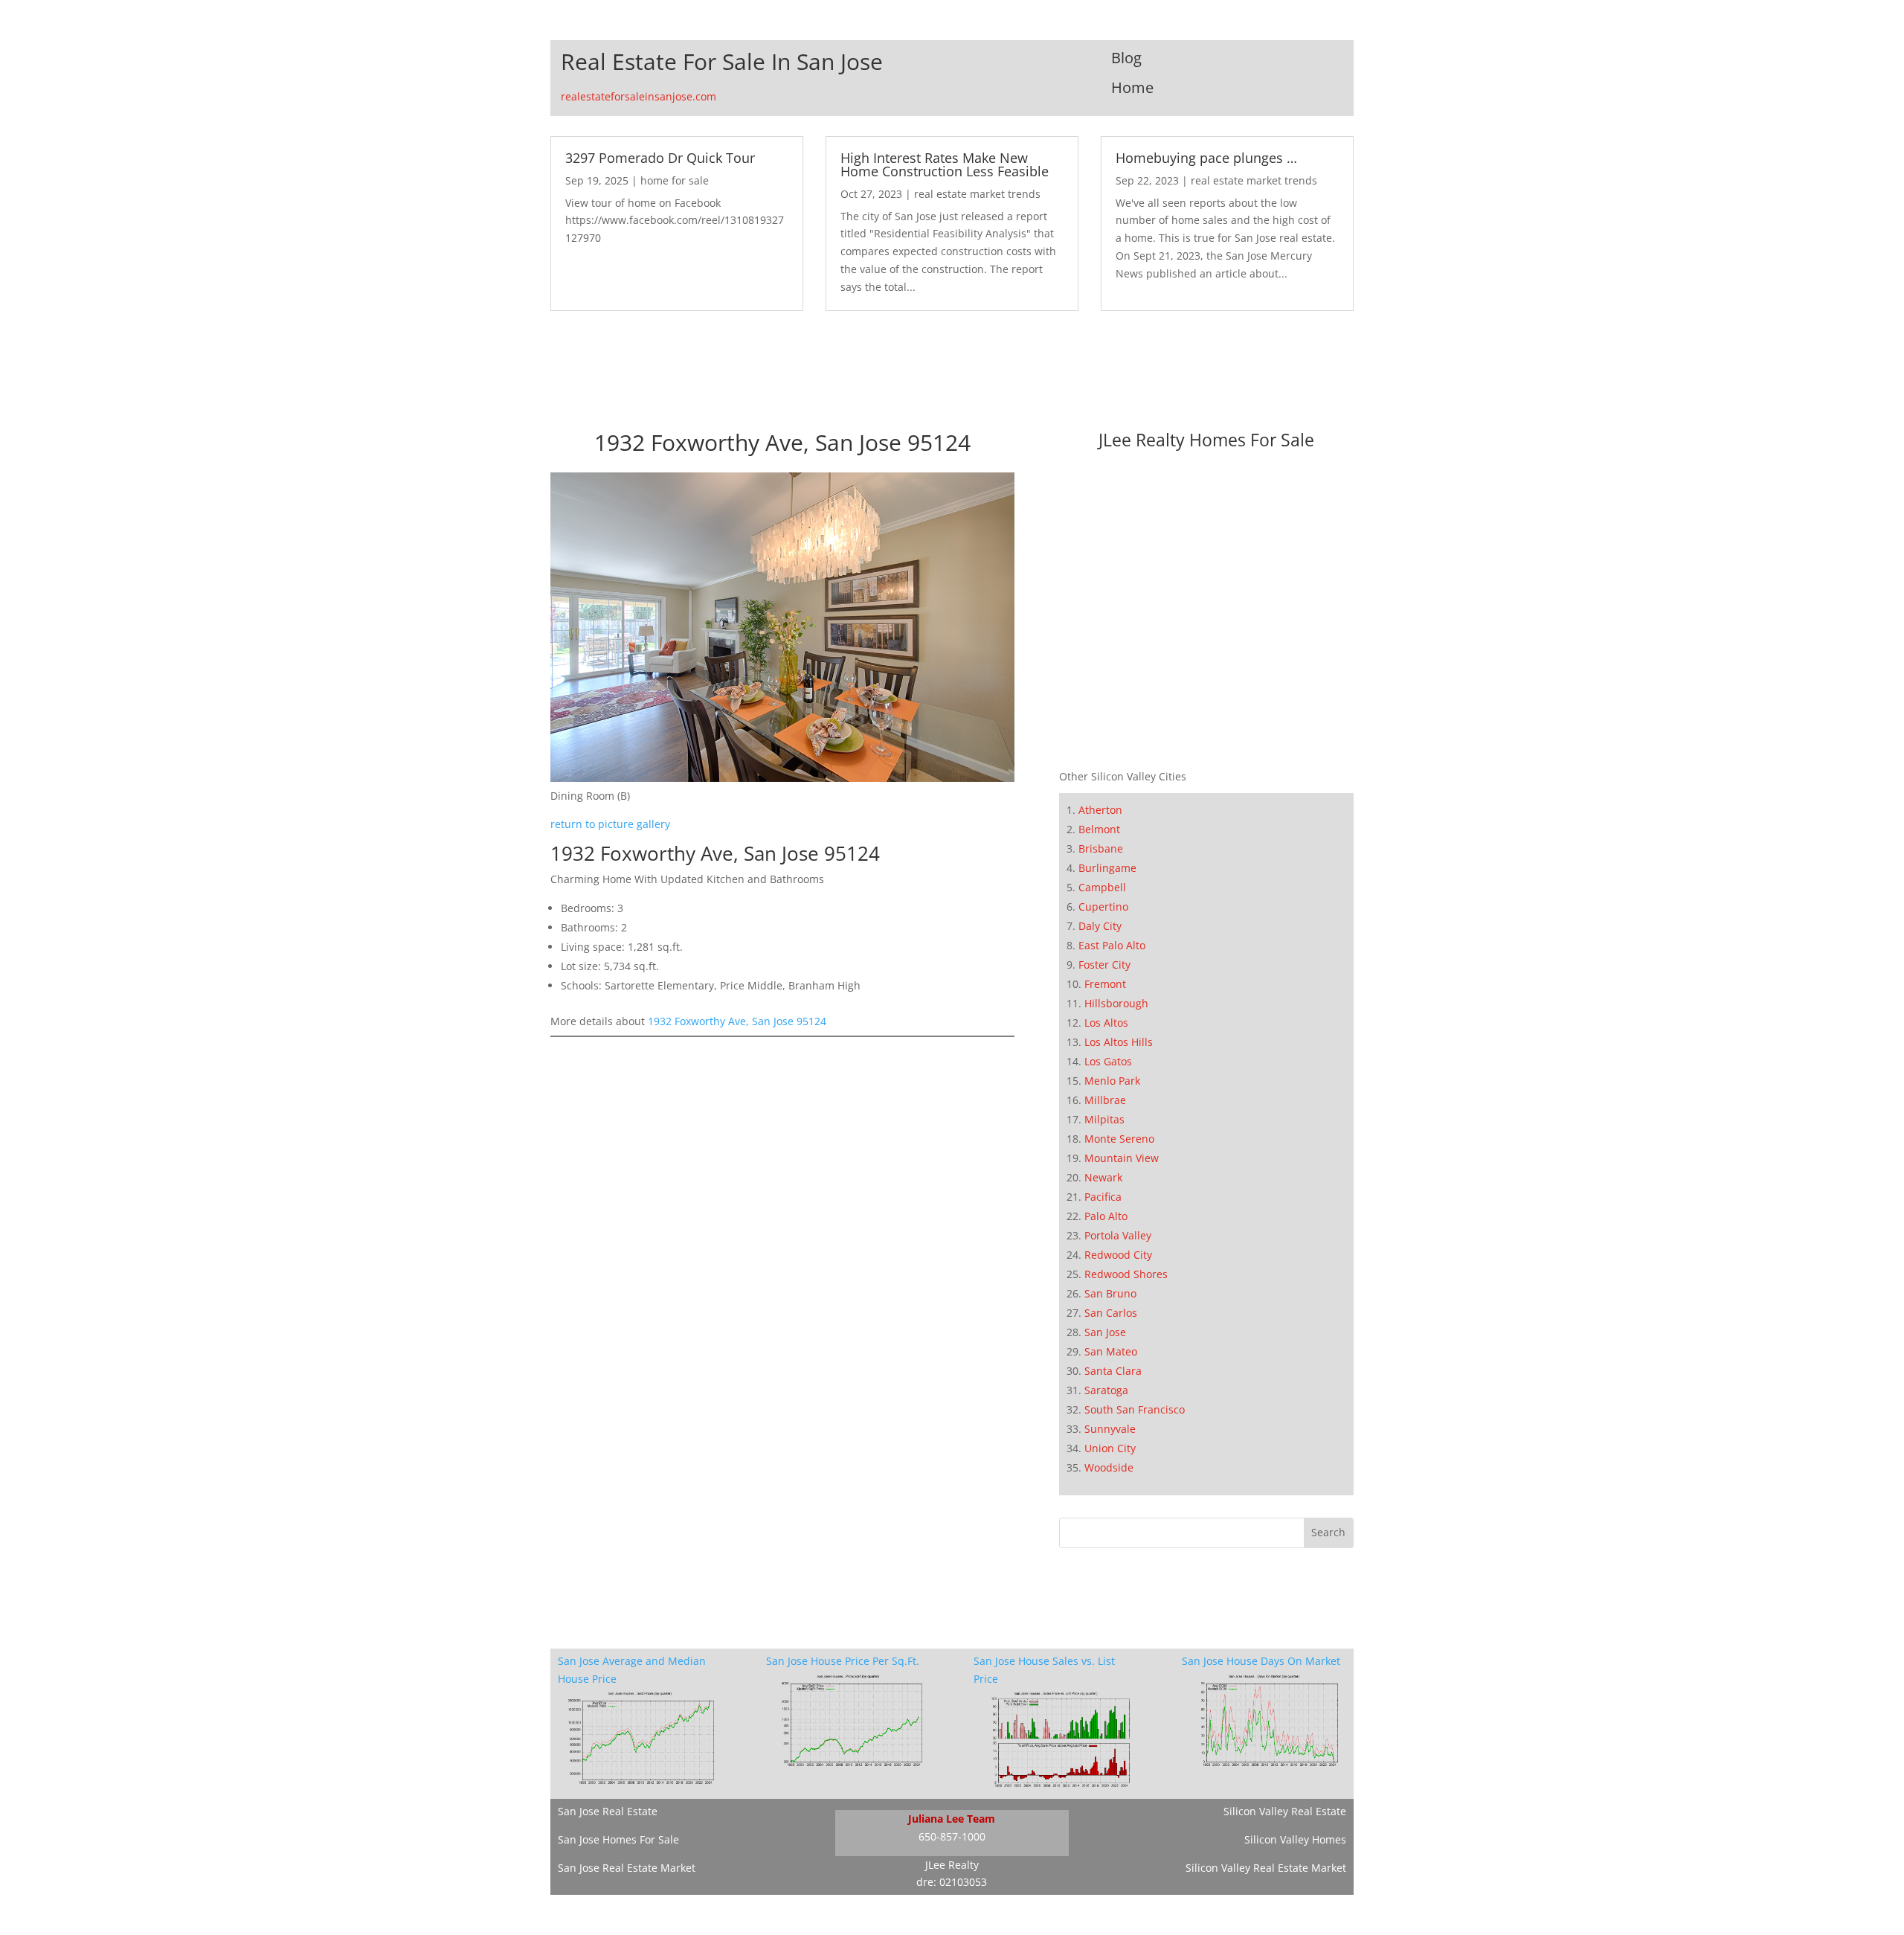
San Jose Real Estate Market (627, 1868)
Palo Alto (1106, 1216)
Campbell (1102, 887)
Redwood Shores (1126, 1274)
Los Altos (1106, 1023)
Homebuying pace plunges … (1206, 158)
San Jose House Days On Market (1261, 1661)
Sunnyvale (1110, 1429)
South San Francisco (1135, 1409)
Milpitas (1104, 1119)
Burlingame (1107, 868)
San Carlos (1111, 1313)
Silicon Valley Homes (1295, 1839)
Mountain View (1122, 1158)
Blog (1126, 58)
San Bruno (1110, 1293)
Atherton (1100, 810)
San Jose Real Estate (608, 1811)
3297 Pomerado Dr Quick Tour (660, 158)
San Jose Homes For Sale (618, 1839)
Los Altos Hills (1119, 1042)
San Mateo (1111, 1351)
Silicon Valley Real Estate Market (1266, 1868)
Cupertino (1103, 906)
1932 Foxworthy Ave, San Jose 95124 (737, 1021)
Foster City (1104, 965)
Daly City (1100, 926)
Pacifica (1103, 1197)
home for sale (675, 180)
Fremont (1105, 984)
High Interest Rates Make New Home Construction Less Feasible (945, 164)
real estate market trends (977, 194)
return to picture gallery (610, 824)
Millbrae (1105, 1100)
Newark (1103, 1177)
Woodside (1109, 1467)
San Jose (1105, 1332)
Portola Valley (1118, 1235)
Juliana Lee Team (952, 1819)
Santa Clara (1113, 1371)
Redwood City (1118, 1255)
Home (1132, 87)
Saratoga (1106, 1390)
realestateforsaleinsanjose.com (639, 96)
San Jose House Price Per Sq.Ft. (843, 1661)
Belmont (1099, 829)
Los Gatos (1108, 1061)
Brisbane (1101, 848)
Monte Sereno (1119, 1139)
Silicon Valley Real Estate (1285, 1811)
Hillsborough (1116, 1003)
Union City (1110, 1448)
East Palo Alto (1112, 945)
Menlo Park (1112, 1081)
